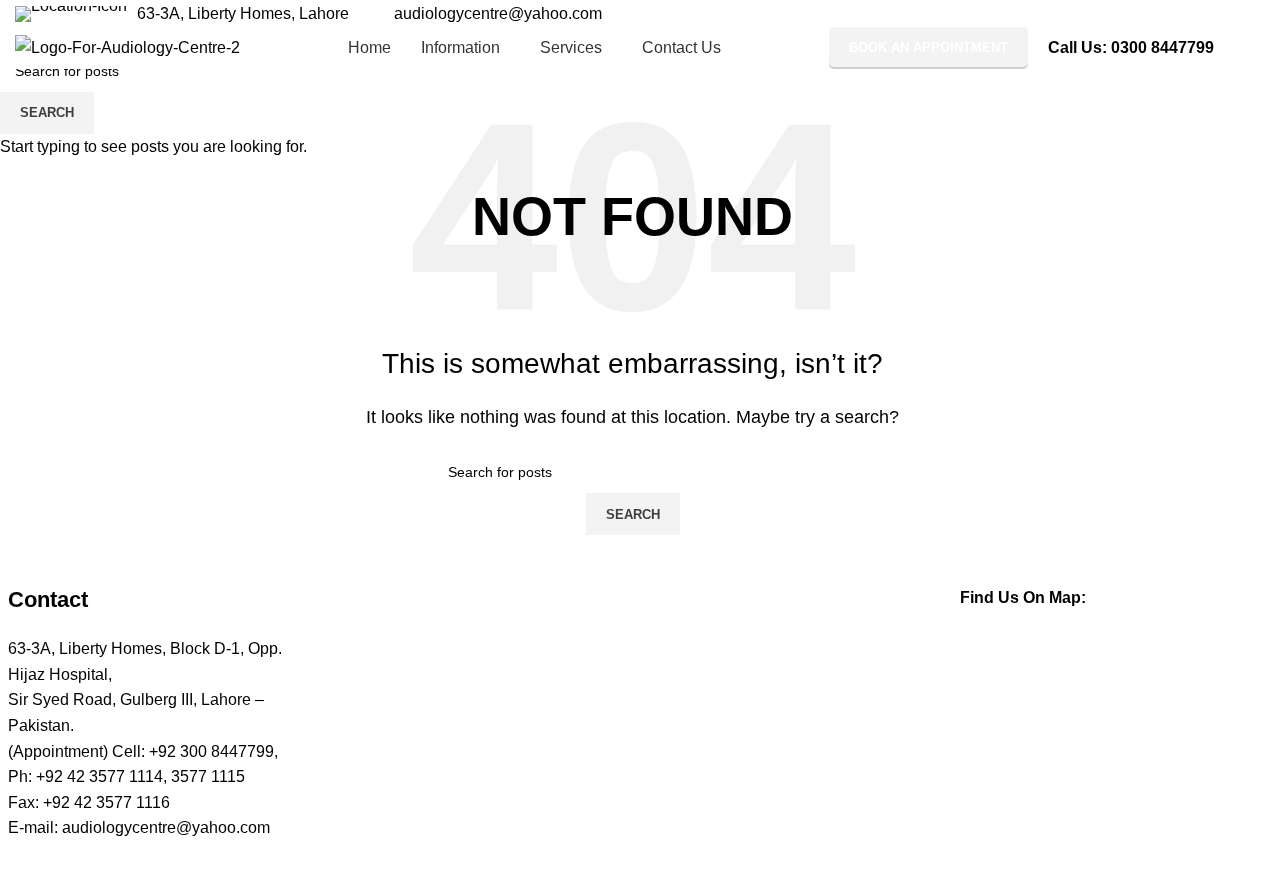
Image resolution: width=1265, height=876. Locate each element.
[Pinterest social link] (1190, 13)
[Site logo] (127, 46)
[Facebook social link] (1142, 13)
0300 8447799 (1162, 47)
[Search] (1242, 48)
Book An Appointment (928, 47)
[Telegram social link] (1238, 13)
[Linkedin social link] (1214, 13)
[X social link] (1166, 13)
